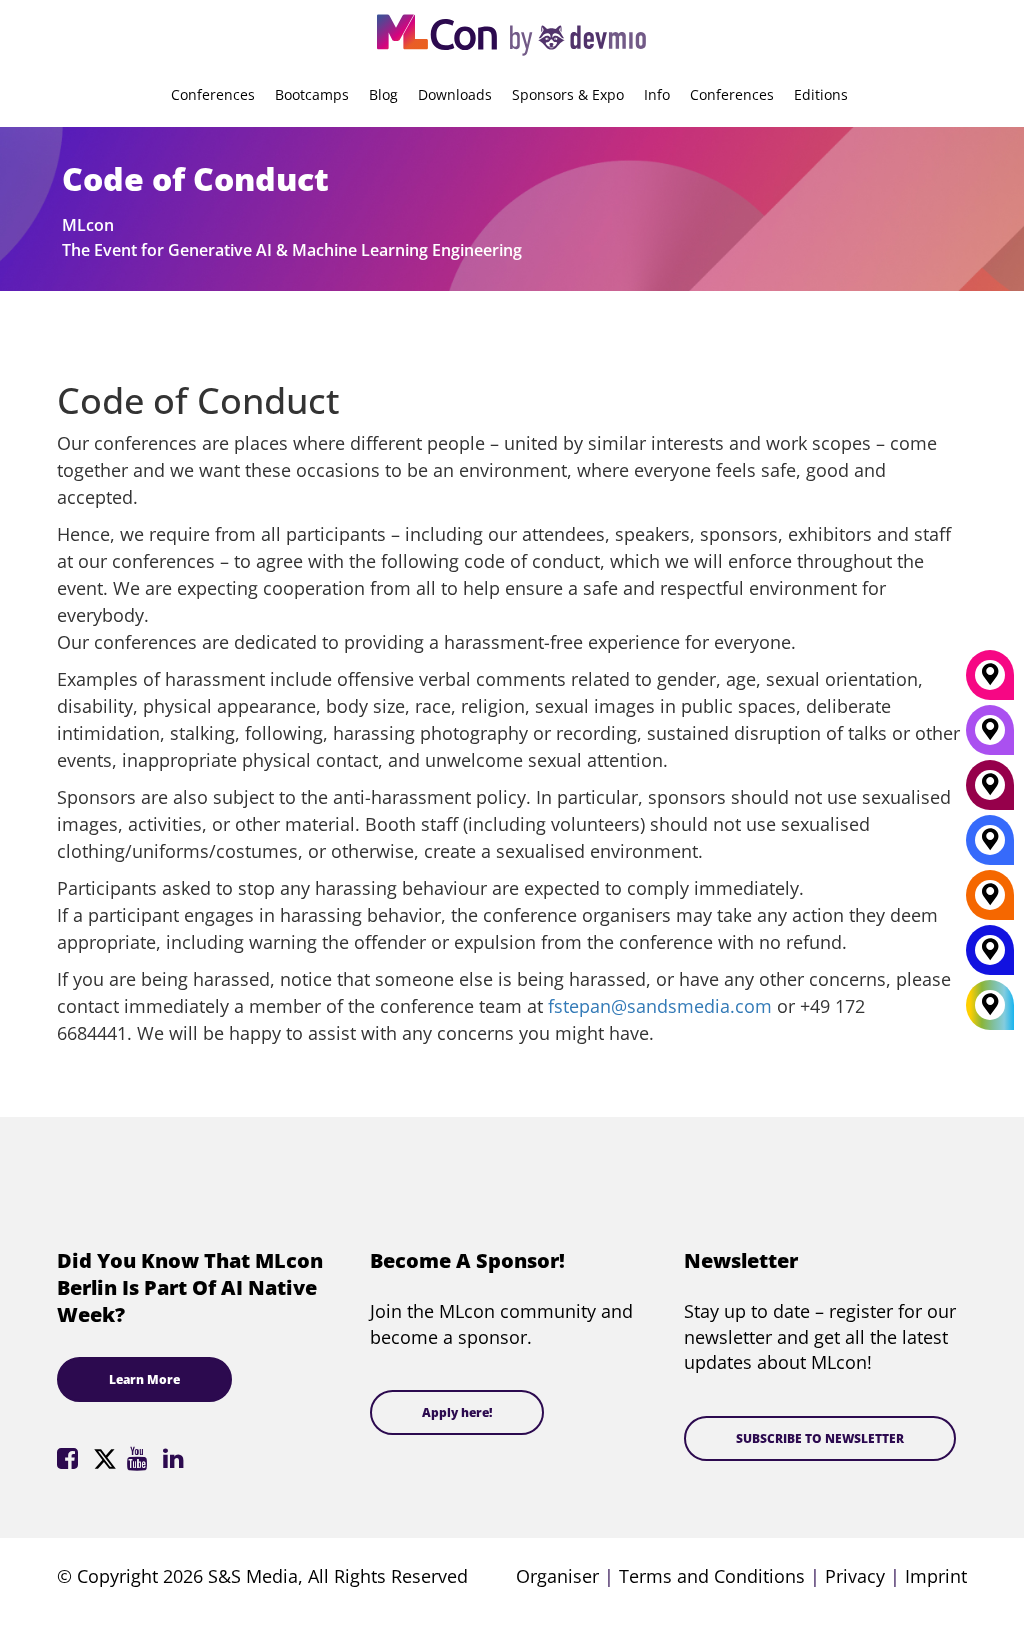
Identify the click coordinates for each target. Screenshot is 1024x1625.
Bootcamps (312, 94)
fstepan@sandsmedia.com (660, 1006)
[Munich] (990, 682)
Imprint (936, 1576)
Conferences (213, 94)
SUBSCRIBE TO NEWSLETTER (820, 1438)
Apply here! (457, 1412)
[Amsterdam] (990, 792)
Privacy (855, 1576)
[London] (990, 847)
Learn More (144, 1379)
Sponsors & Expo (568, 94)
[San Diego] (990, 737)
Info (657, 94)
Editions (821, 94)
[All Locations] (990, 1005)
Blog (383, 94)
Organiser (557, 1576)
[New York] (990, 957)
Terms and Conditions (712, 1576)
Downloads (455, 94)
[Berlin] (990, 902)
